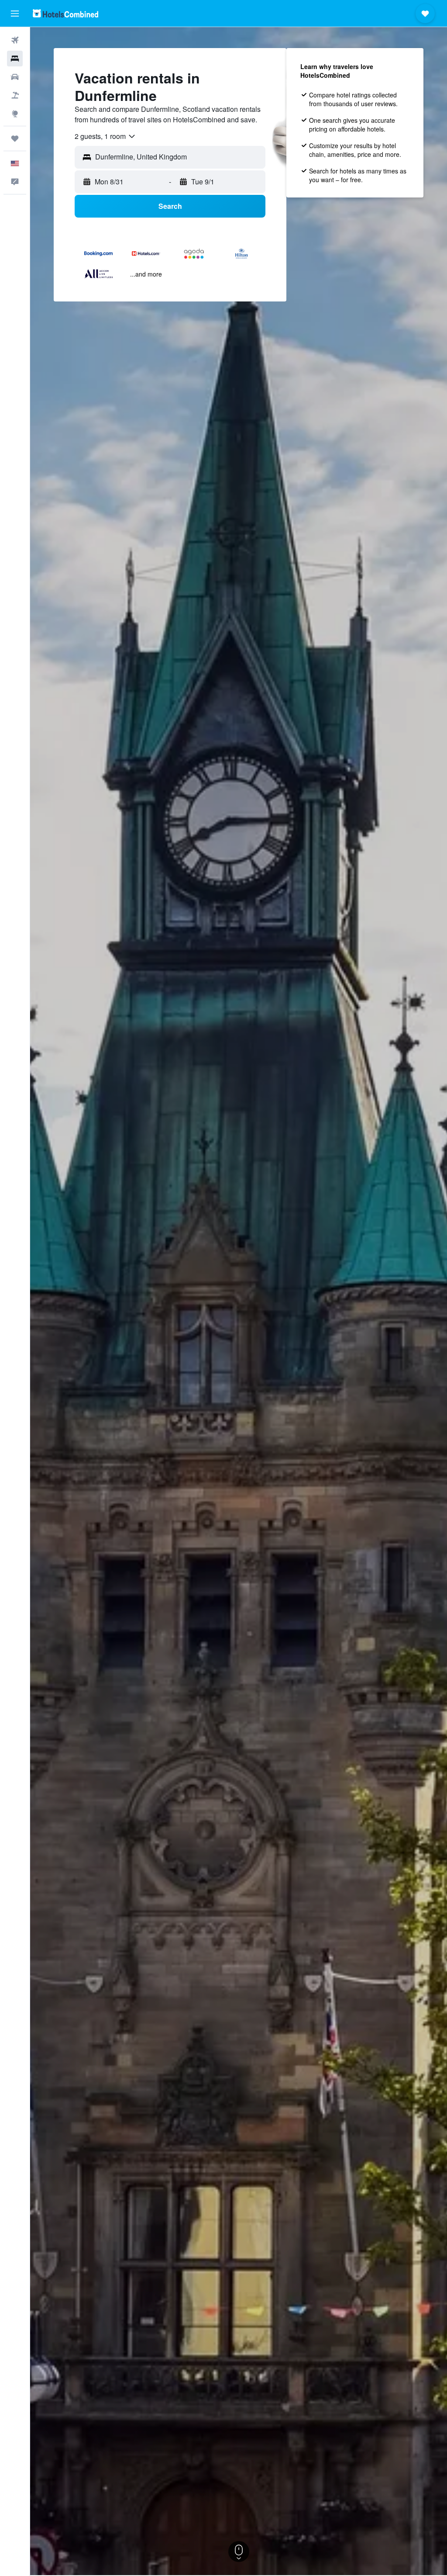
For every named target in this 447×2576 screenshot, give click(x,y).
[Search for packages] (15, 95)
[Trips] (15, 138)
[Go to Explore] (15, 114)
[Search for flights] (15, 40)
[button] (15, 14)
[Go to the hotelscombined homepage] (65, 13)
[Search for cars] (15, 77)
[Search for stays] (15, 59)
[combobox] (105, 136)
